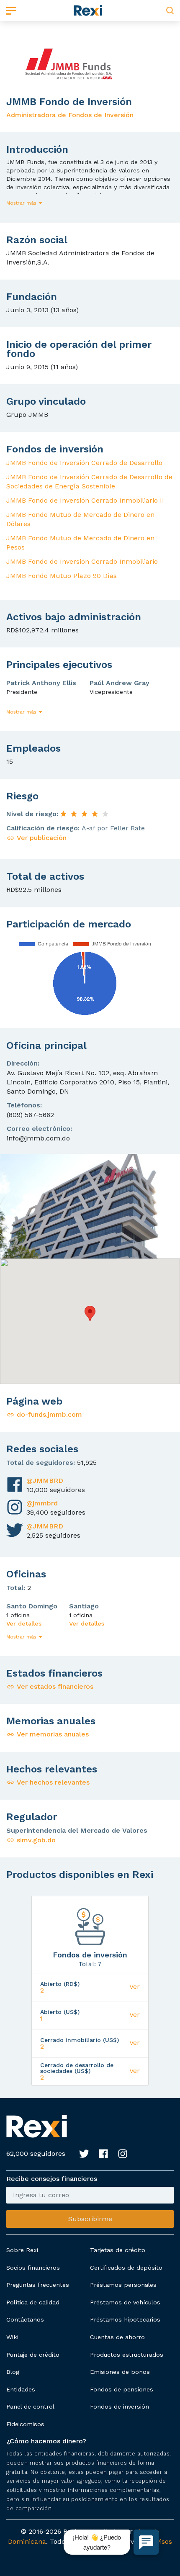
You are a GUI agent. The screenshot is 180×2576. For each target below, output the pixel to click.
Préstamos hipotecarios (125, 2319)
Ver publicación (42, 838)
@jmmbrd (42, 1503)
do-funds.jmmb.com (49, 1414)
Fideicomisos (25, 2424)
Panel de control (30, 2406)
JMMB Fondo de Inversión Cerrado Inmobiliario (82, 561)
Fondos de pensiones (122, 2389)
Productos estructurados (127, 2355)
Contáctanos (25, 2319)
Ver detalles (24, 1623)
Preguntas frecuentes (38, 2285)
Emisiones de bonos (120, 2372)
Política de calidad (33, 2302)
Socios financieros (33, 2268)
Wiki (12, 2337)
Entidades (21, 2389)
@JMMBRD (45, 1481)
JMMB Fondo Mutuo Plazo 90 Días (62, 576)
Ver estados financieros (55, 1686)
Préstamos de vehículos (125, 2302)
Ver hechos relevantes (53, 1782)
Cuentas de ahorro (117, 2337)
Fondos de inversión (120, 2406)
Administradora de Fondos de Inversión (70, 115)
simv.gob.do (36, 1840)
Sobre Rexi (22, 2250)
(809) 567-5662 (30, 1115)
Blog (13, 2372)
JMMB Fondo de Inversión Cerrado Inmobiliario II (85, 500)
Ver (135, 1987)
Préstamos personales (123, 2285)
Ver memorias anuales (53, 1734)
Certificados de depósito (126, 2268)
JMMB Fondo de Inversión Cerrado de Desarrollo (84, 463)
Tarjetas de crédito (118, 2250)
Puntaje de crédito (33, 2355)
